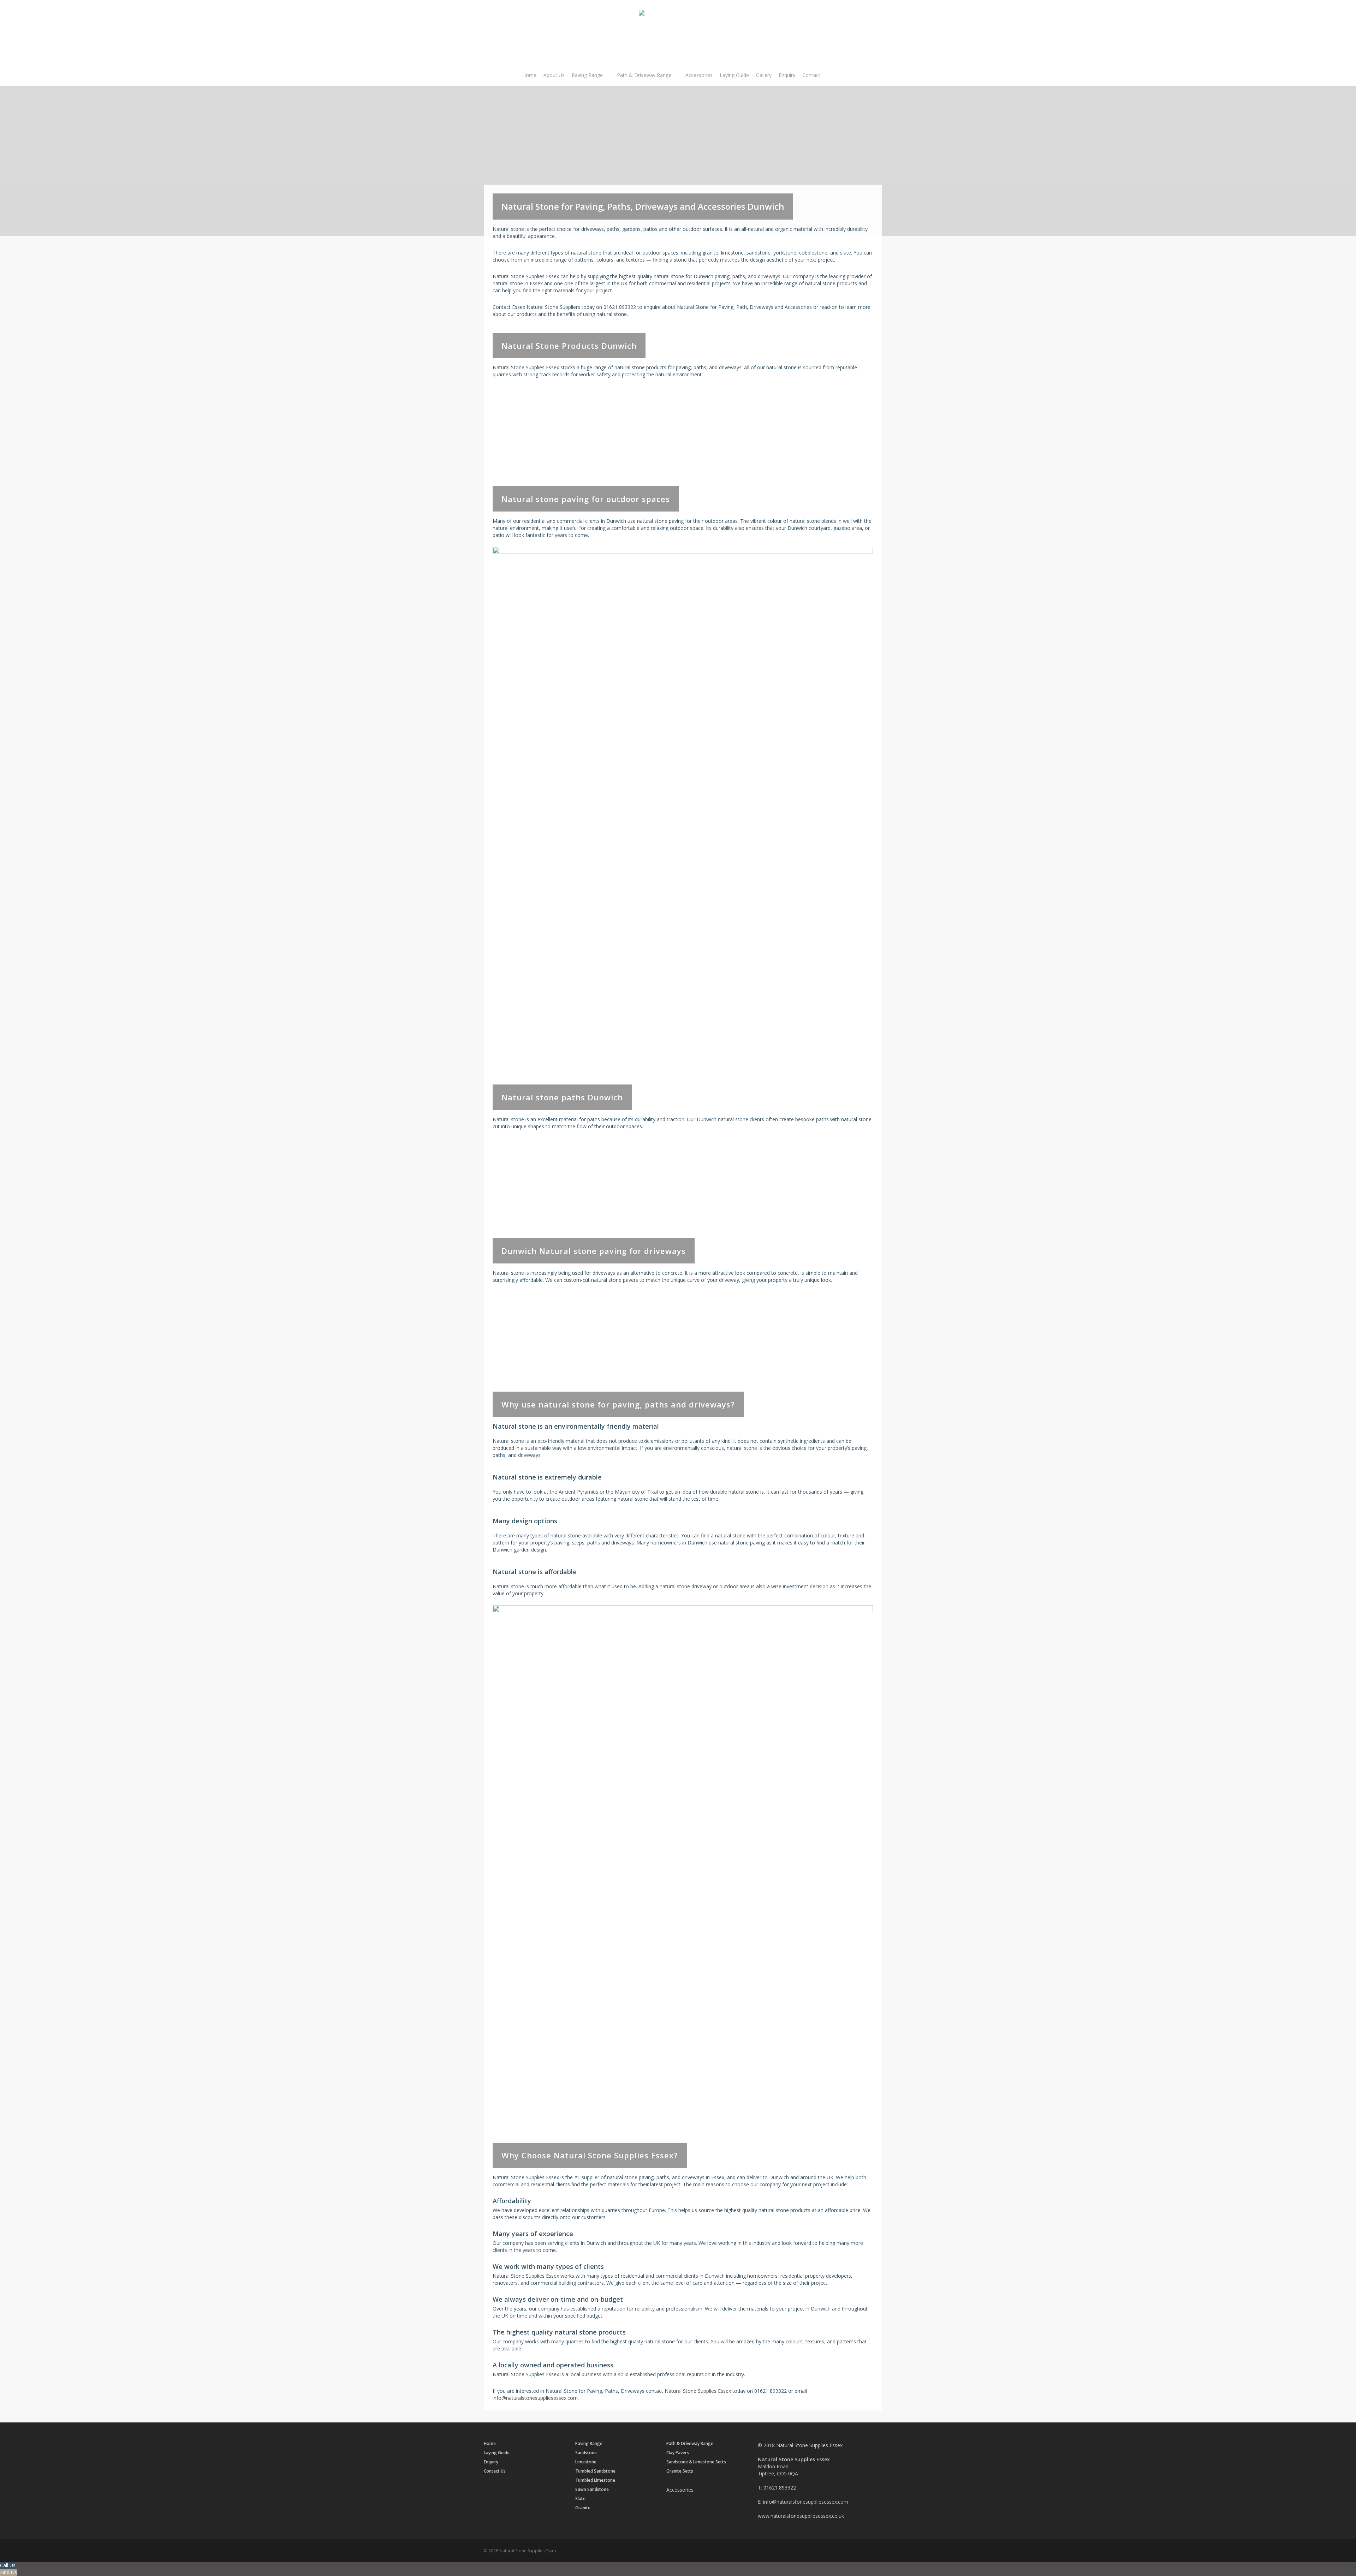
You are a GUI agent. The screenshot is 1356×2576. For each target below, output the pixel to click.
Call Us (8, 2565)
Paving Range (589, 2444)
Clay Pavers (678, 2453)
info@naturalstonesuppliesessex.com (535, 2398)
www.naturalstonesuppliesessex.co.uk (801, 2516)
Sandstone (586, 2453)
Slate (580, 2499)
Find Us (8, 2572)
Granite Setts (680, 2471)
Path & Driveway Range (690, 2444)
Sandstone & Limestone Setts (696, 2462)
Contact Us (495, 2471)
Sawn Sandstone (592, 2489)
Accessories (680, 2490)
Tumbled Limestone (595, 2480)
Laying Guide (497, 2453)
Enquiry (491, 2462)
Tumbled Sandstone (595, 2471)
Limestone (586, 2462)
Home (490, 2444)
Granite (583, 2508)
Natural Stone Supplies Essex (698, 2391)
